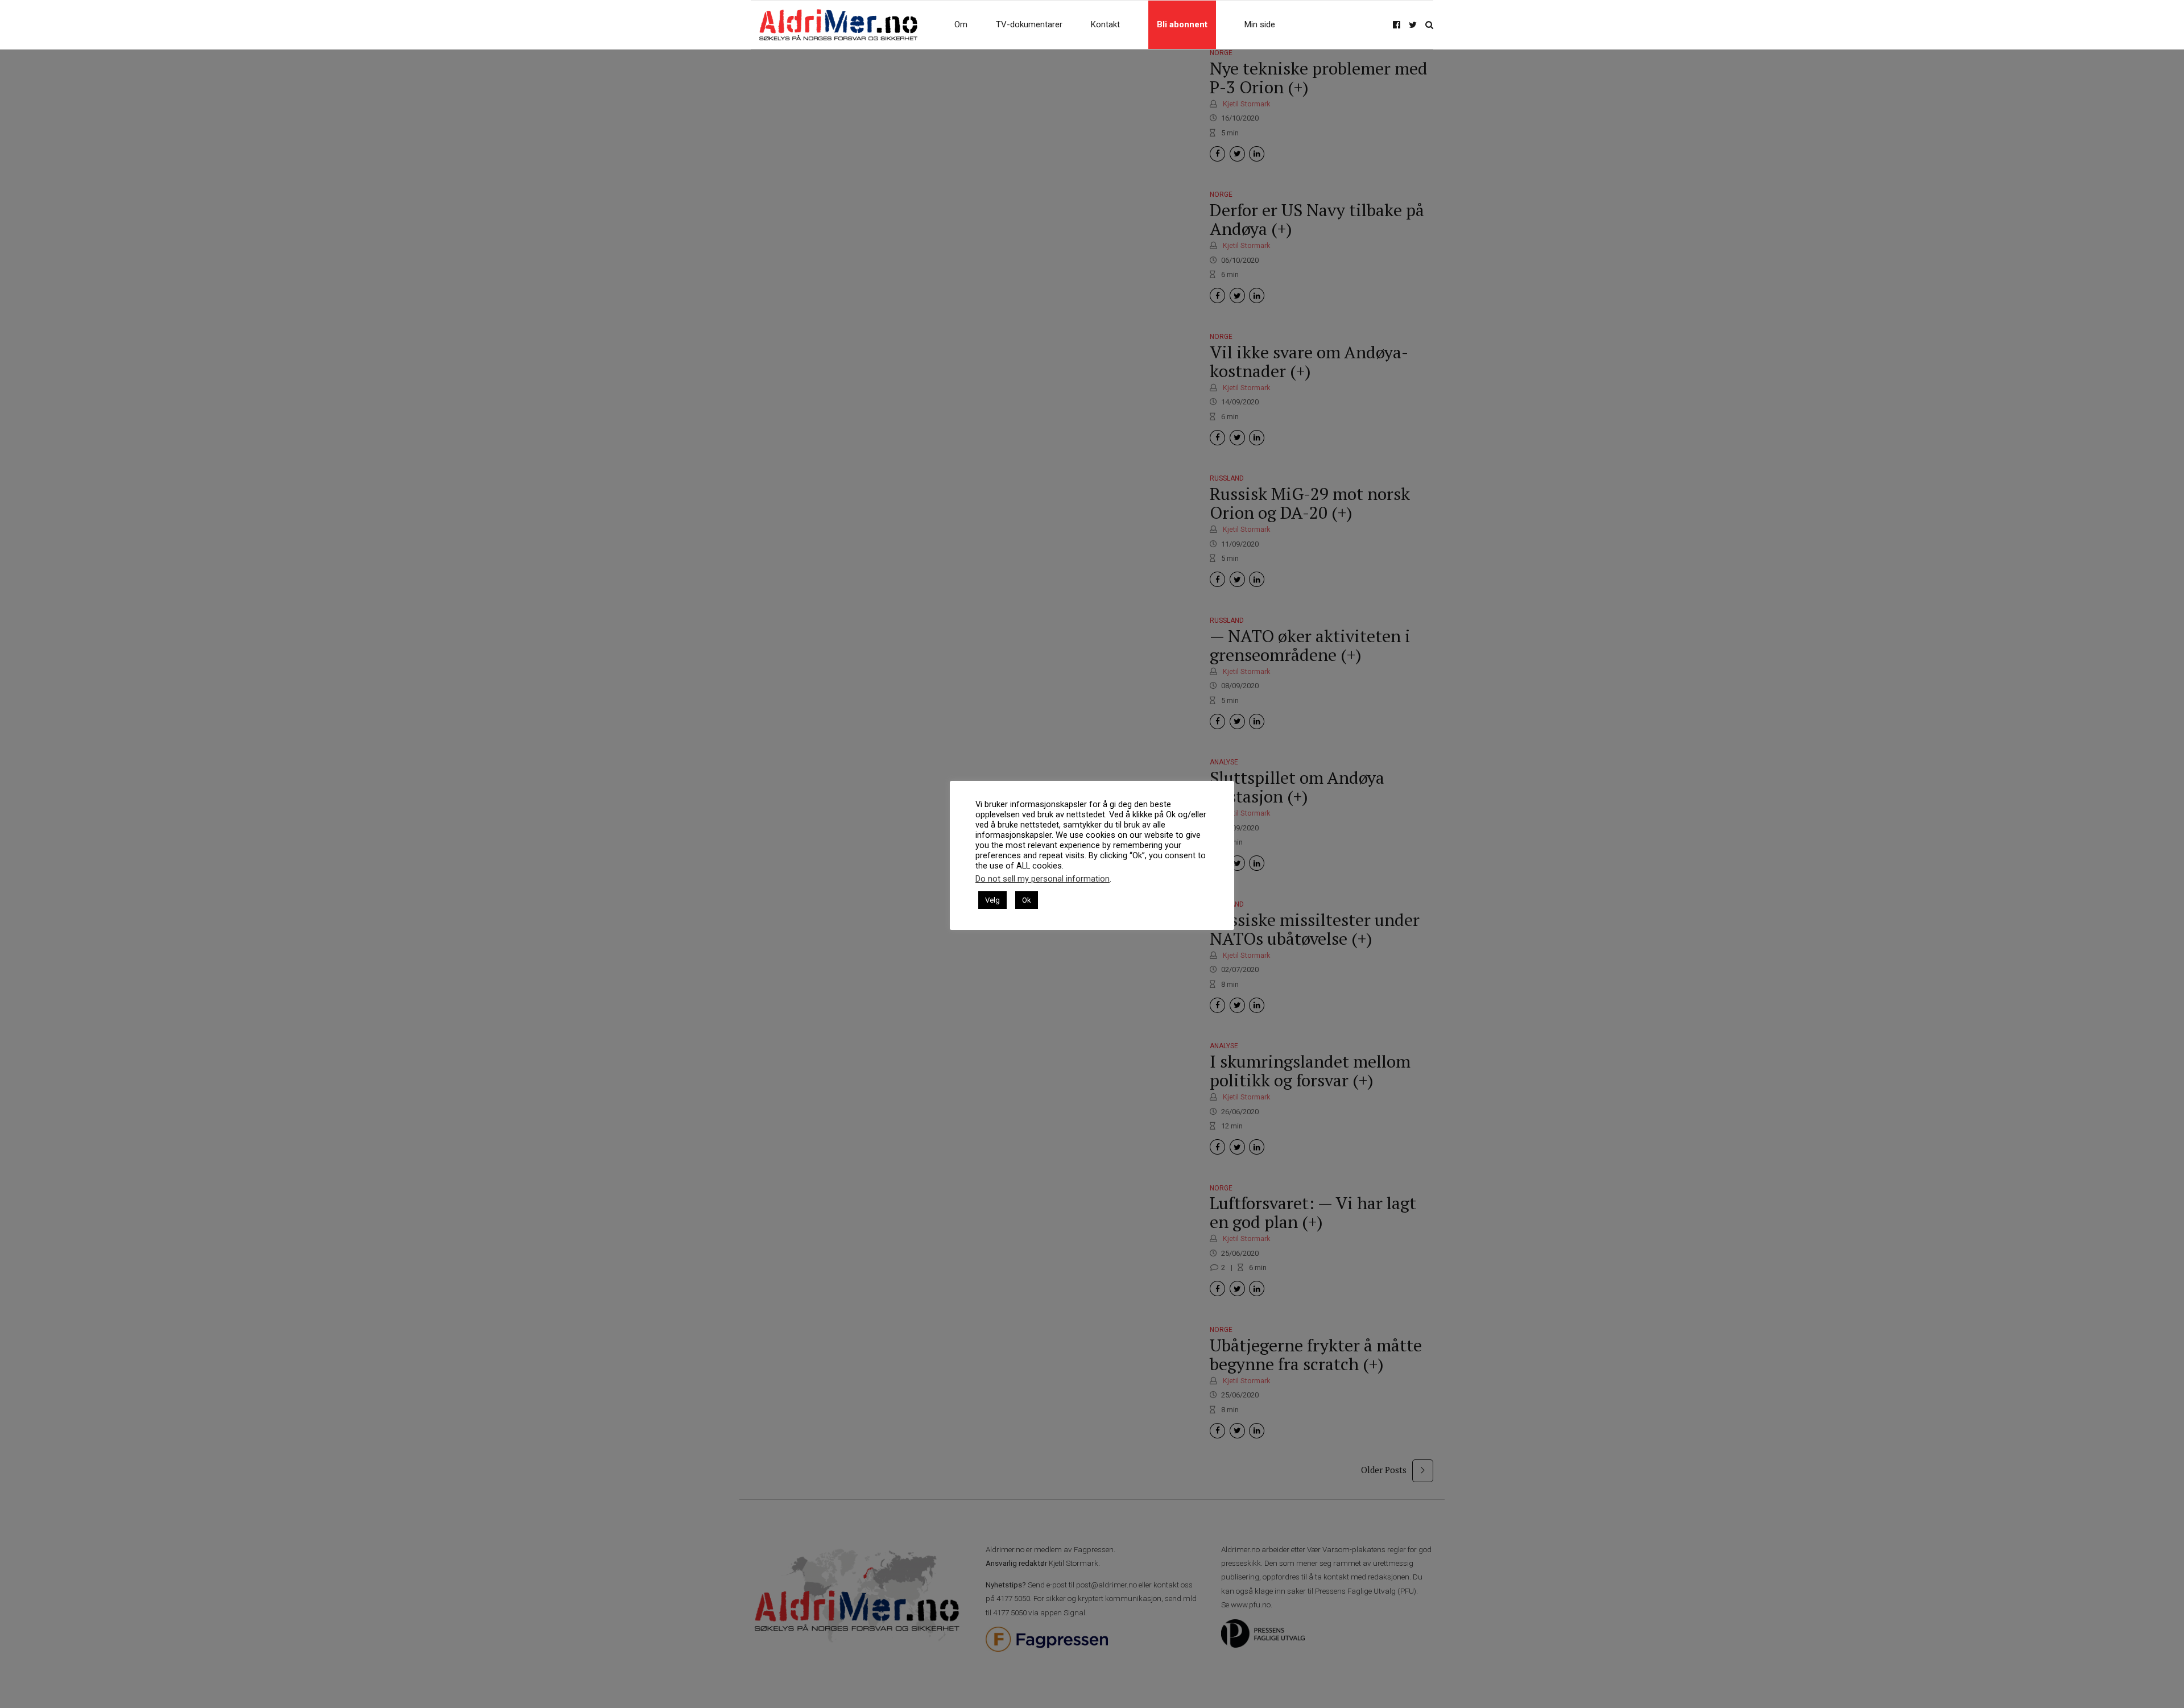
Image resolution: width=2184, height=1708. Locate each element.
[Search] (1429, 25)
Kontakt (1105, 24)
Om (961, 24)
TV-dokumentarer (1029, 24)
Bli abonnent (1182, 24)
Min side (1260, 24)
